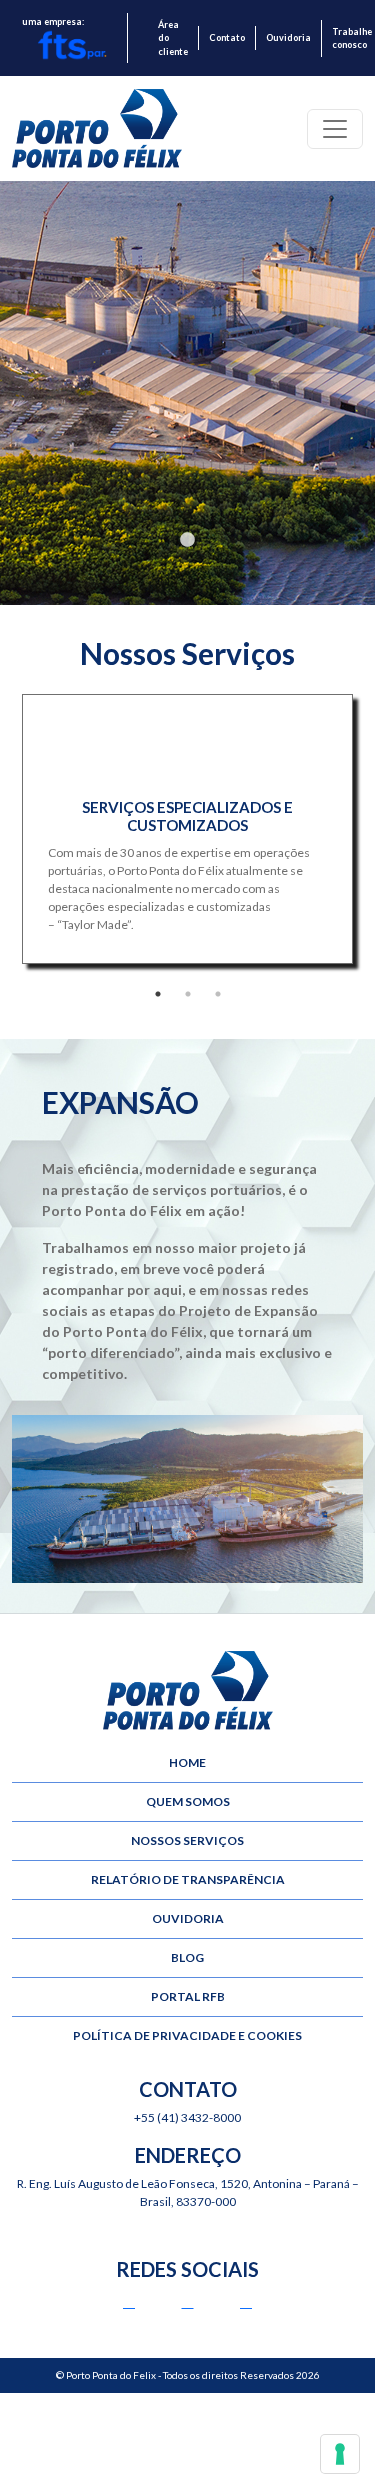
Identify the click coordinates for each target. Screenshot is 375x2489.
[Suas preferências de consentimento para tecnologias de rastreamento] (340, 2454)
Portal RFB (188, 1996)
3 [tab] (218, 994)
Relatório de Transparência (188, 1879)
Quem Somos (188, 1801)
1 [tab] (188, 540)
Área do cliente (173, 38)
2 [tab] (188, 994)
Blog (187, 1957)
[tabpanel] (187, 385)
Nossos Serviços (187, 1840)
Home (187, 1762)
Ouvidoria (288, 37)
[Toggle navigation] (335, 129)
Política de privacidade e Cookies (187, 2035)
